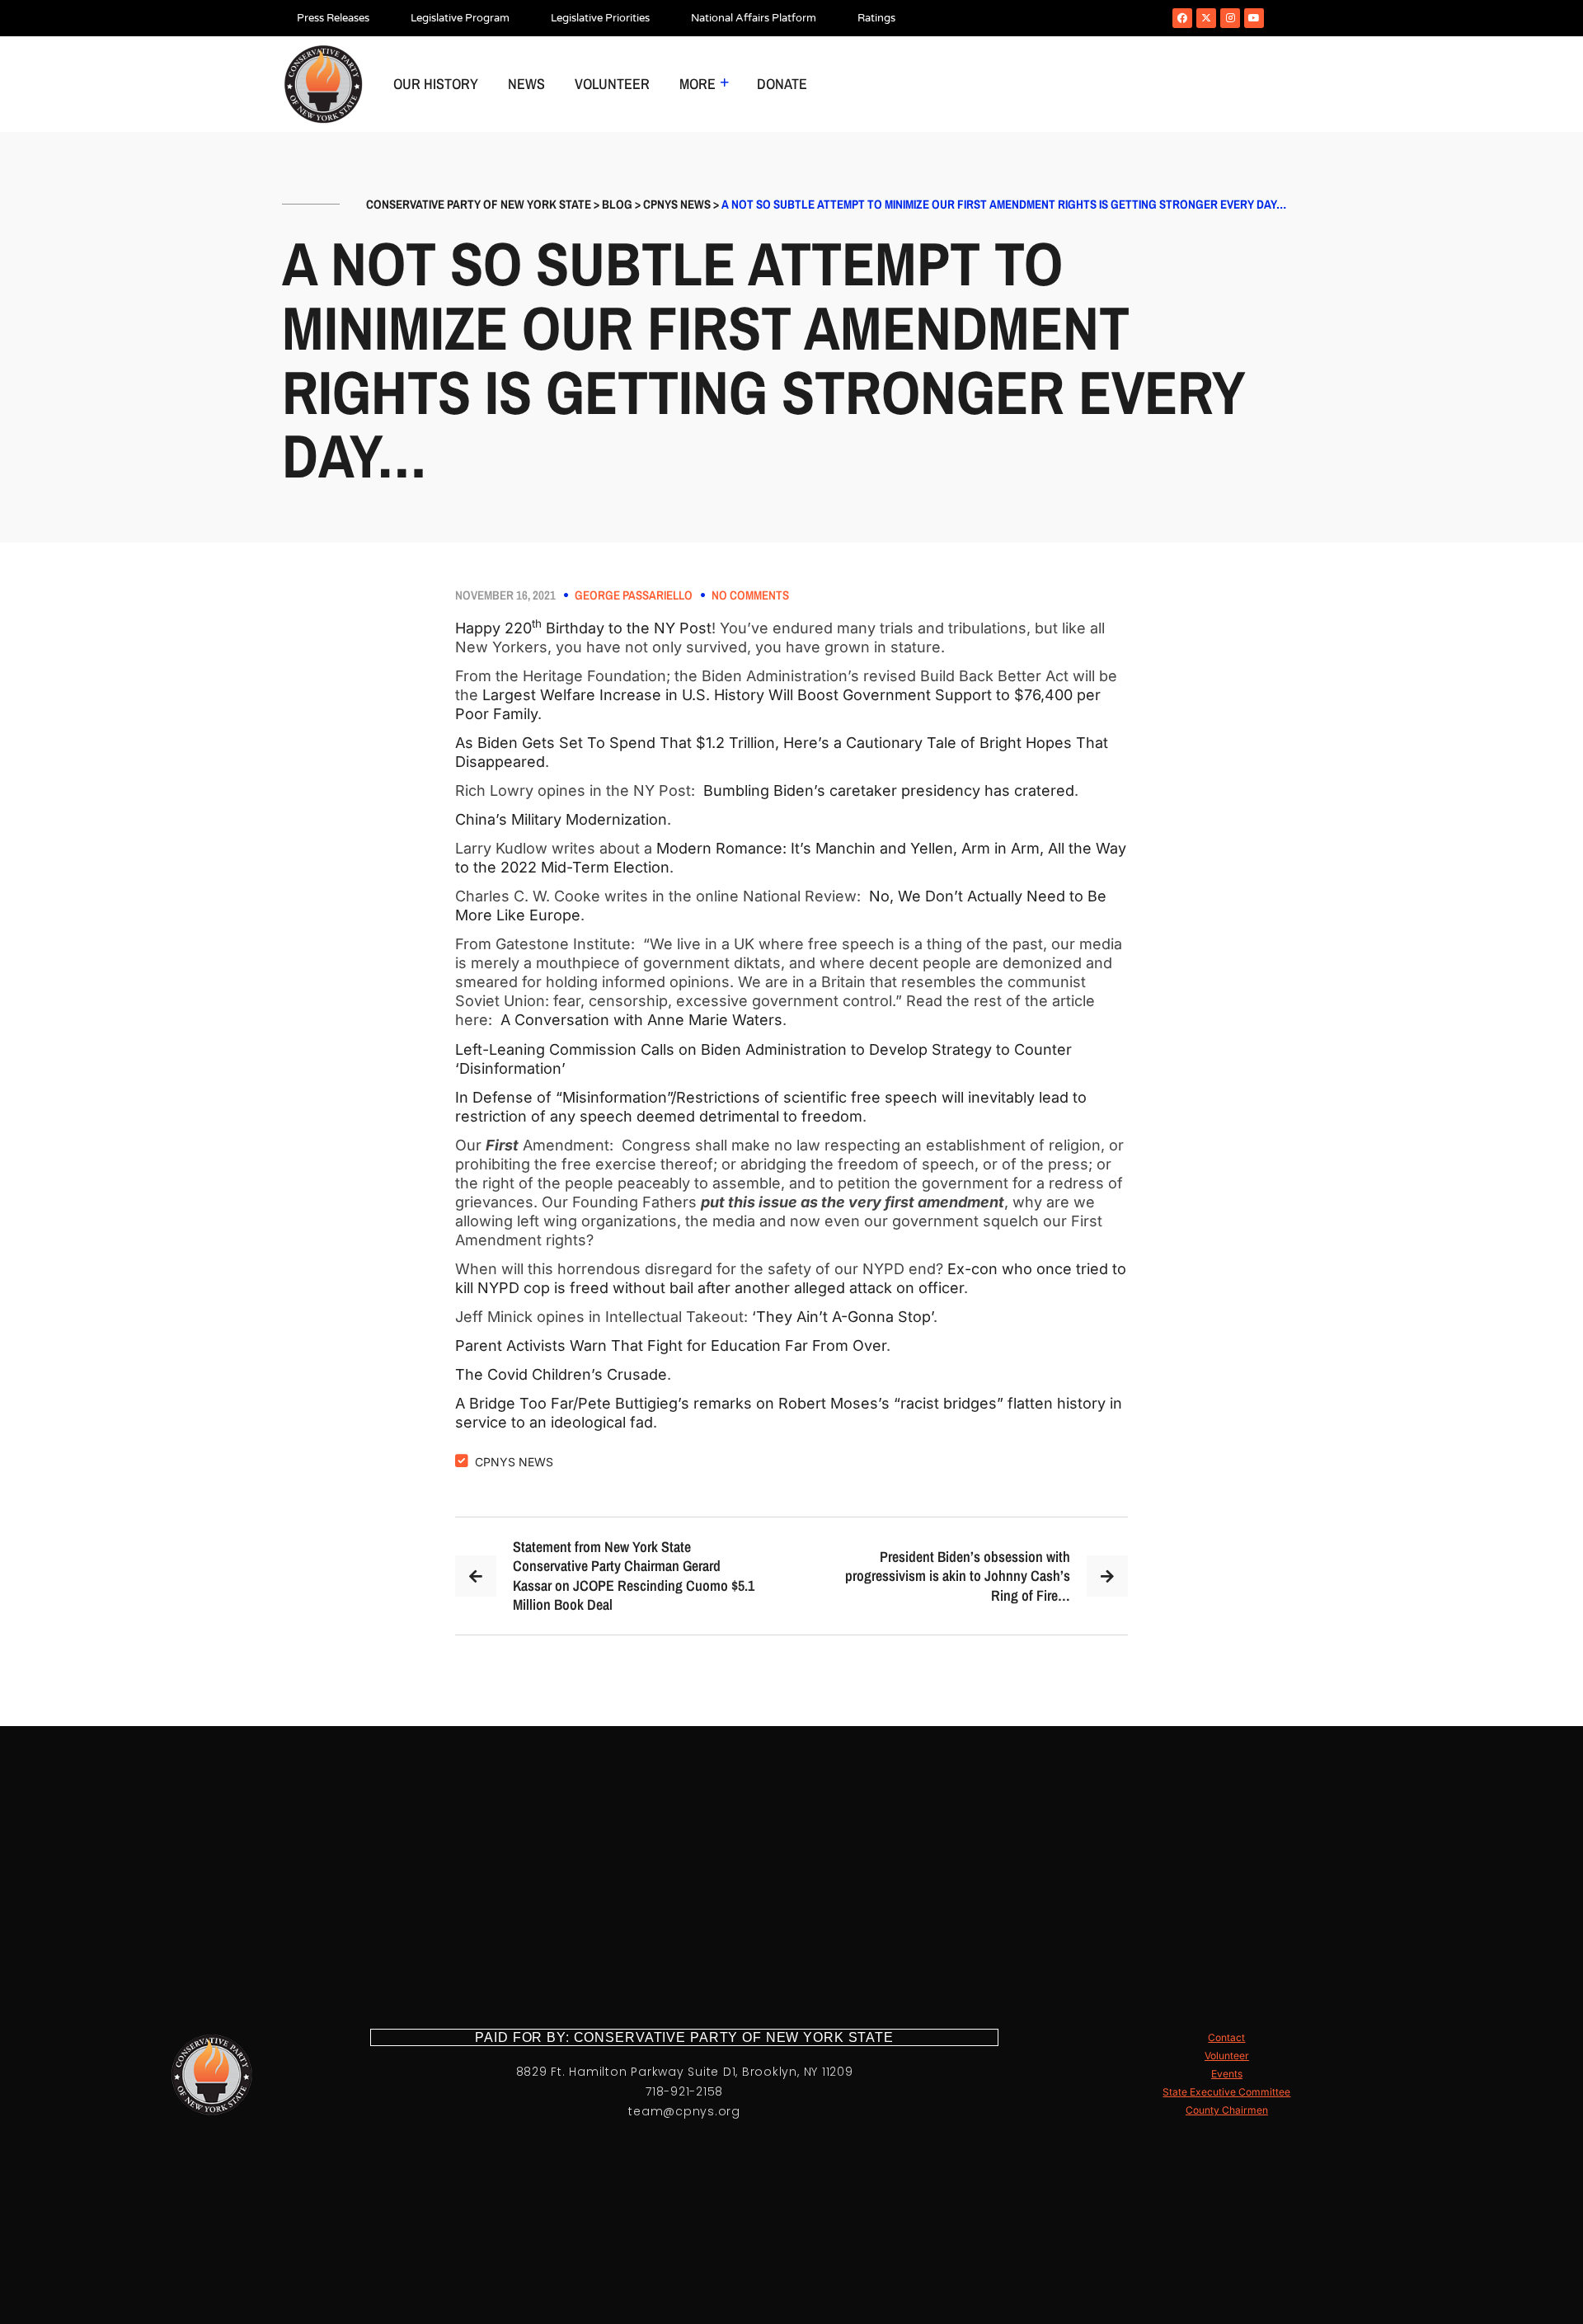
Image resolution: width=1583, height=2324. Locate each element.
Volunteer (612, 84)
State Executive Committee (1226, 2092)
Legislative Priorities (600, 18)
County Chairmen (1227, 2110)
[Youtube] (1254, 18)
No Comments (750, 595)
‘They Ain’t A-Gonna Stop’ (843, 1317)
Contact (1226, 2037)
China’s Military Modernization (561, 819)
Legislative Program (460, 18)
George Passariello (634, 595)
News (526, 84)
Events (1227, 2074)
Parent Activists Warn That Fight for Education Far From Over (671, 1345)
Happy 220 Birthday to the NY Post (583, 628)
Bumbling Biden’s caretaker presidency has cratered (889, 790)
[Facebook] (1182, 18)
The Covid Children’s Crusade (561, 1374)
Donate (782, 84)
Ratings (876, 18)
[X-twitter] (1206, 18)
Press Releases (333, 18)
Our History (436, 84)
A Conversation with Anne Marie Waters (641, 1020)
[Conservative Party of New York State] (323, 84)
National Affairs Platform (754, 18)
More (698, 84)
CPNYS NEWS (514, 1462)
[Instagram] (1230, 18)
